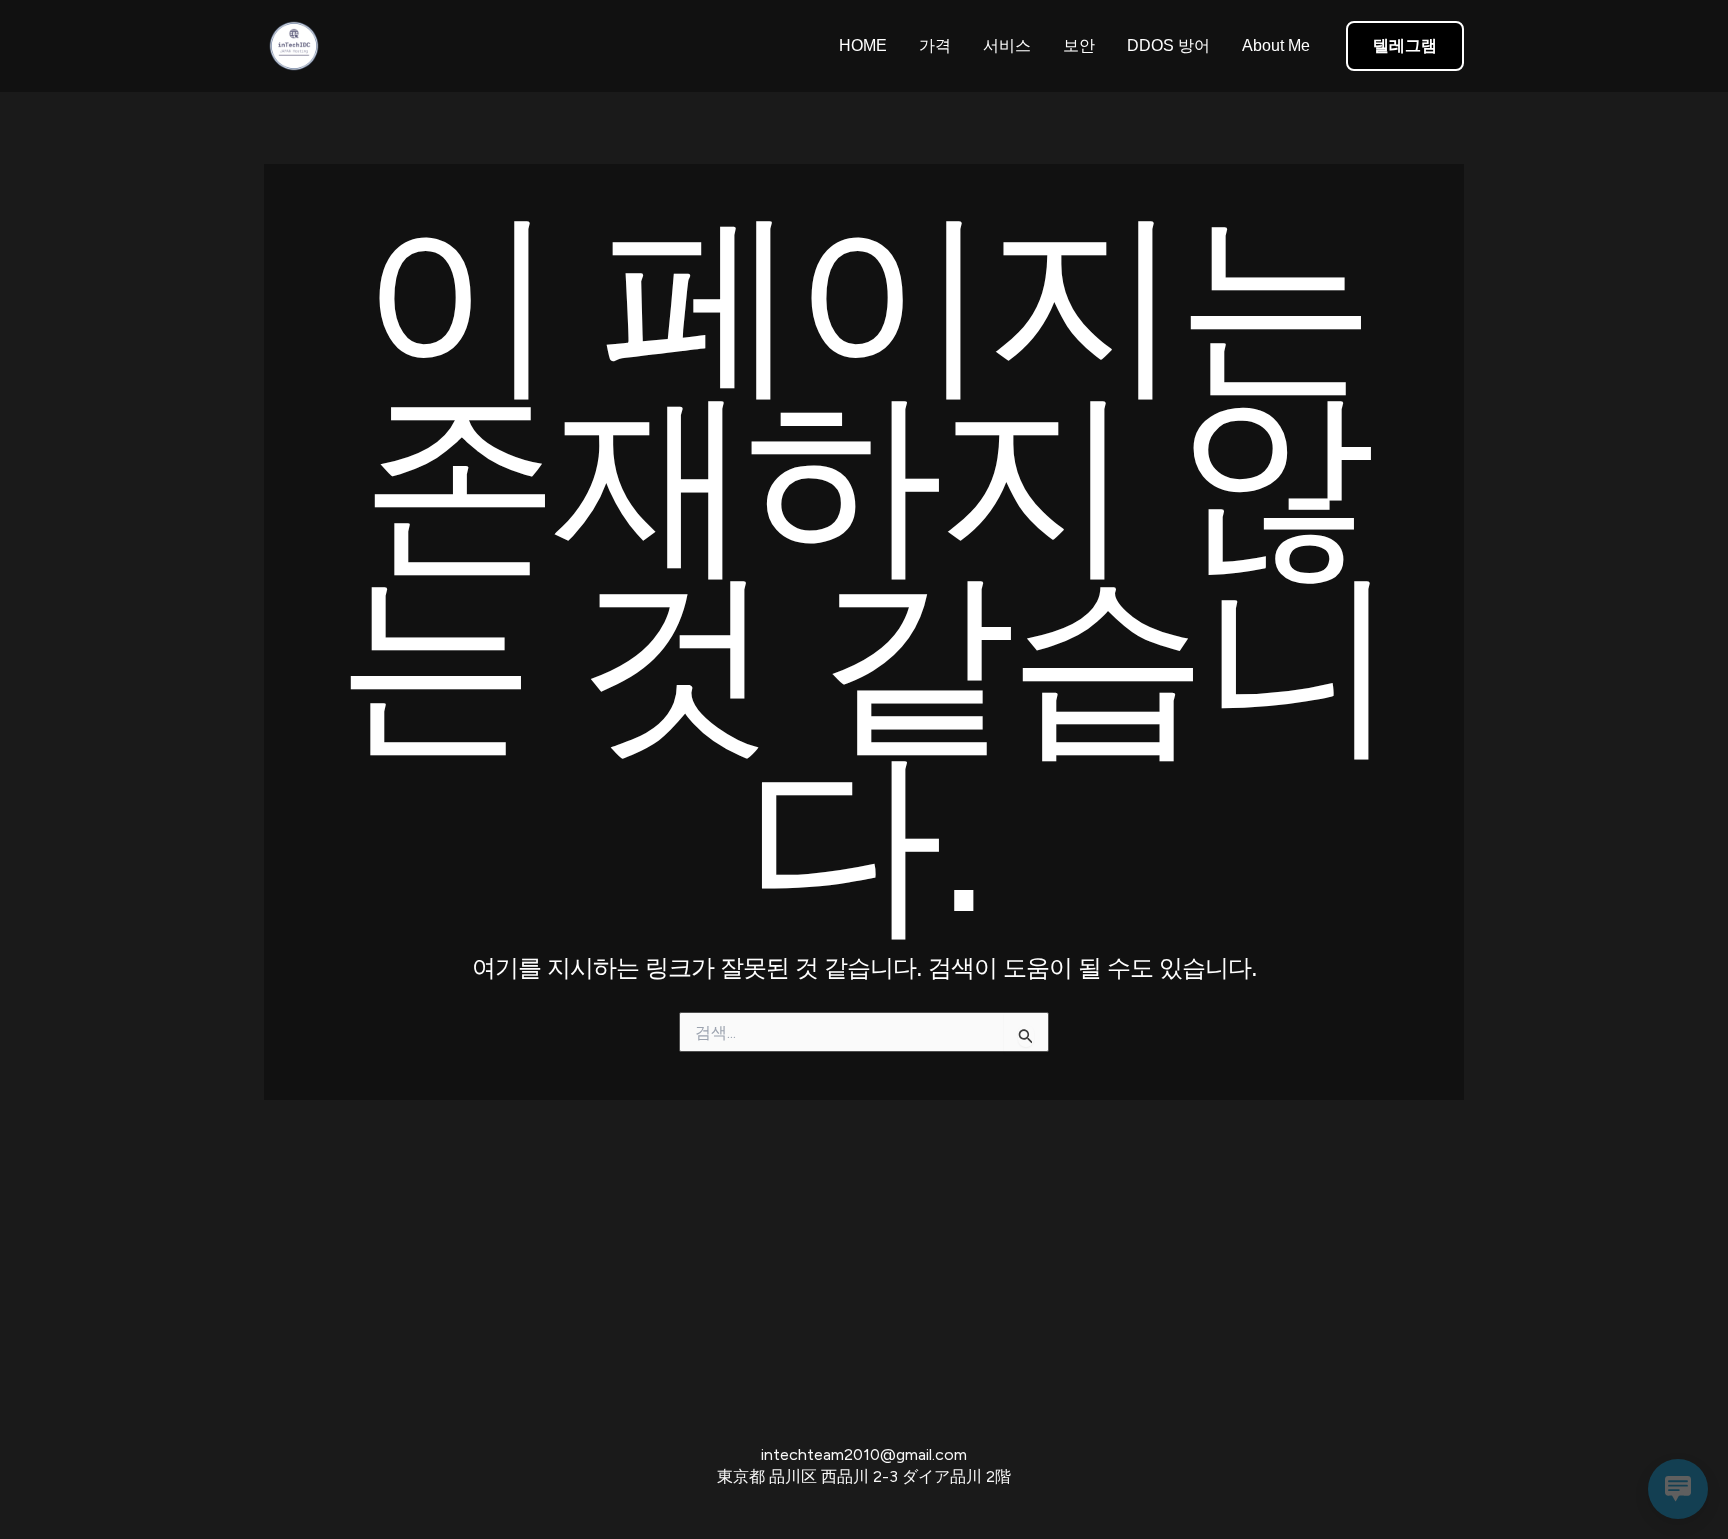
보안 (1079, 45)
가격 (935, 45)
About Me (1276, 45)
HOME (863, 45)
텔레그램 (1405, 45)
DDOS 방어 (1168, 45)
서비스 (1007, 45)
